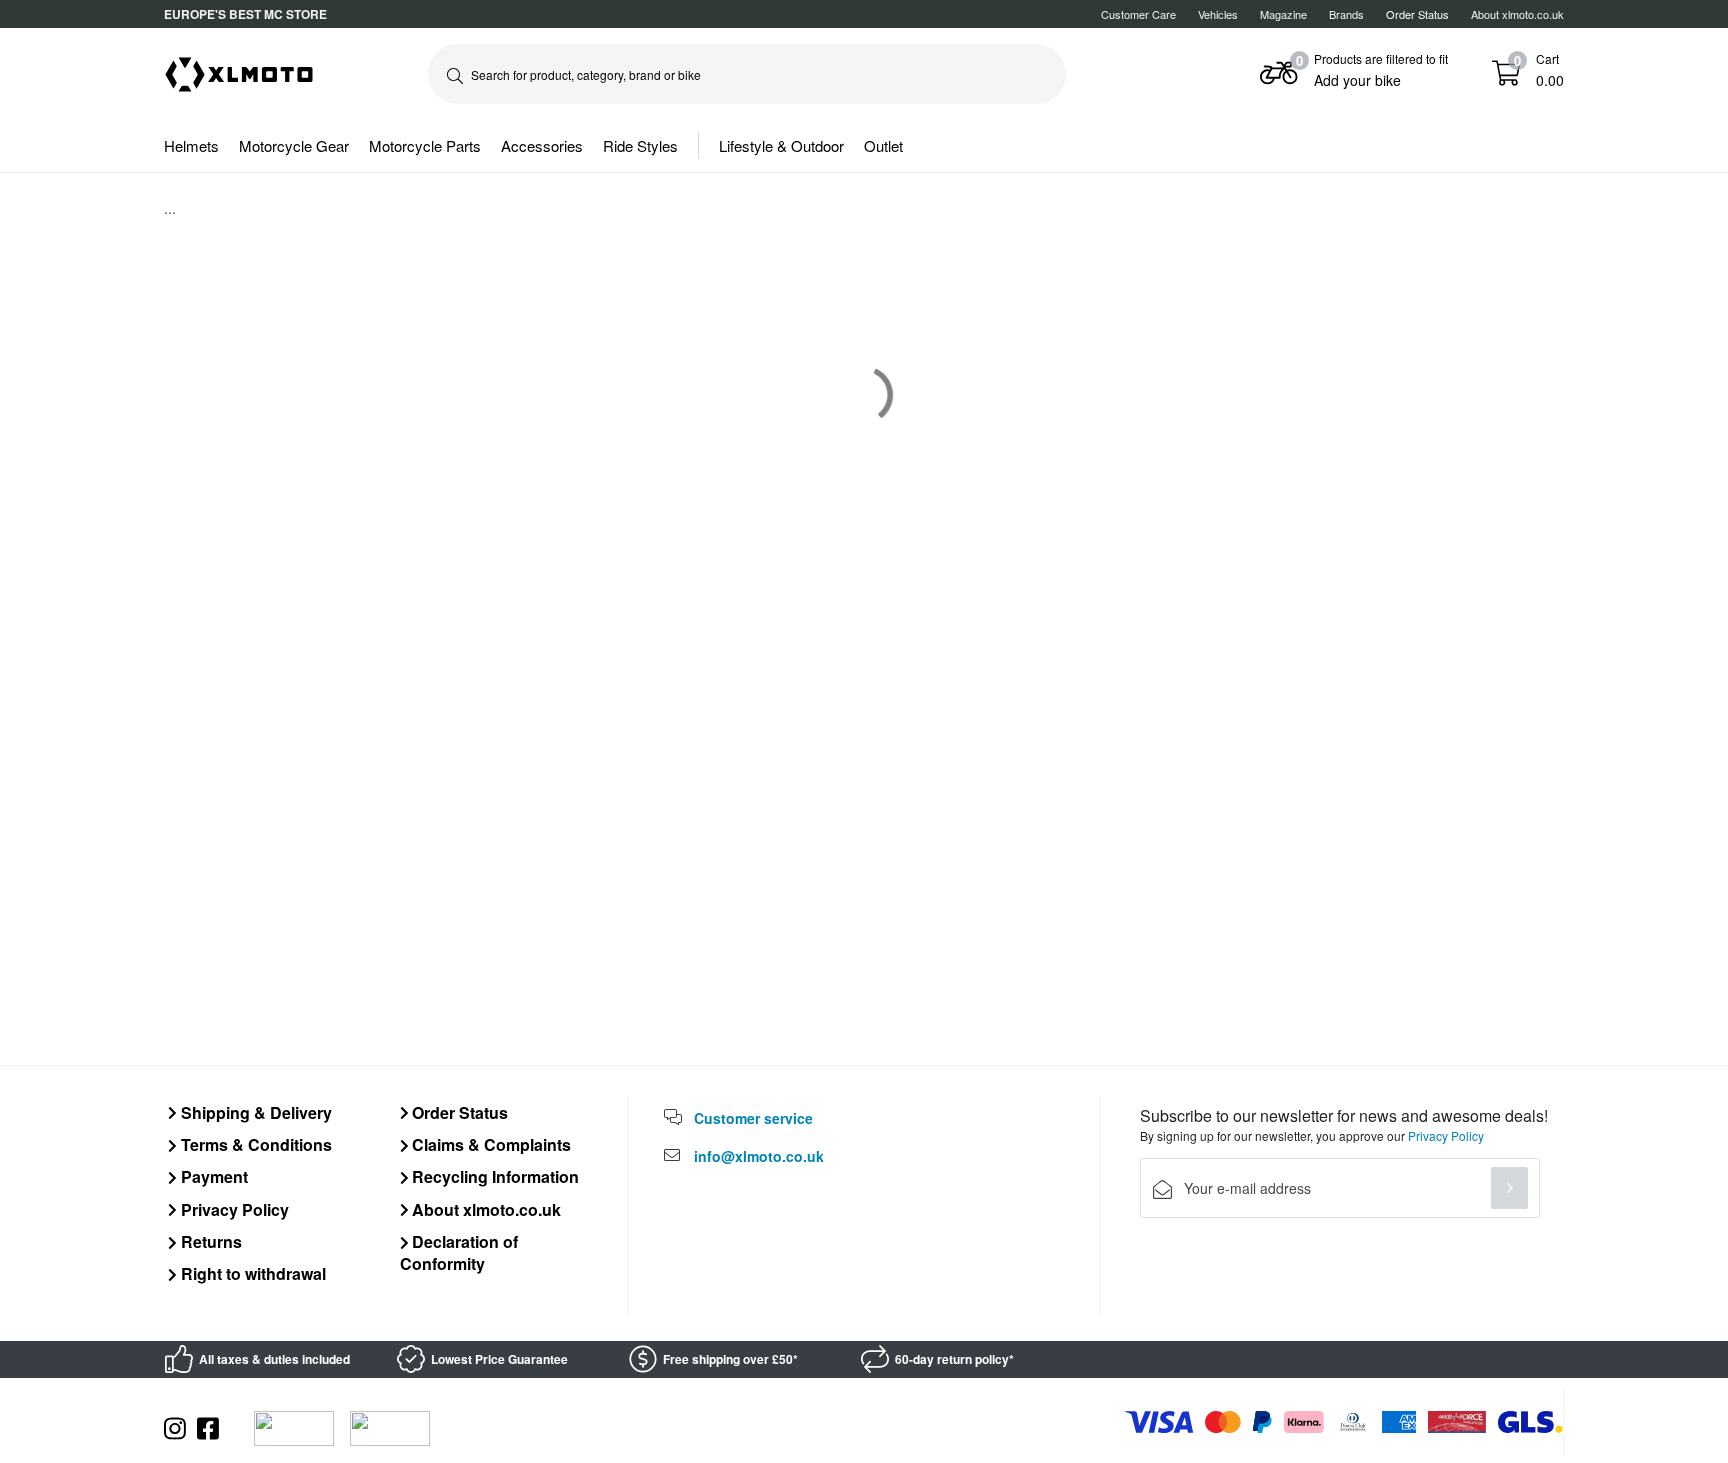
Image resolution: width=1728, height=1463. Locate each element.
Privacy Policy (233, 1209)
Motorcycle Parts (425, 145)
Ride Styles (640, 145)
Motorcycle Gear (294, 145)
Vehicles (1218, 14)
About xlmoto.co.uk (1517, 14)
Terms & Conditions (254, 1144)
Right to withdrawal (251, 1273)
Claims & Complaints (489, 1144)
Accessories (542, 145)
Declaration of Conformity (459, 1252)
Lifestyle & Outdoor (781, 145)
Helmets (191, 145)
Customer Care (1138, 14)
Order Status (458, 1112)
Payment (212, 1176)
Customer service (753, 1118)
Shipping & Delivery (254, 1112)
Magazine (1283, 14)
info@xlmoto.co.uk (759, 1156)
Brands (1346, 14)
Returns (209, 1241)
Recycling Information (493, 1176)
